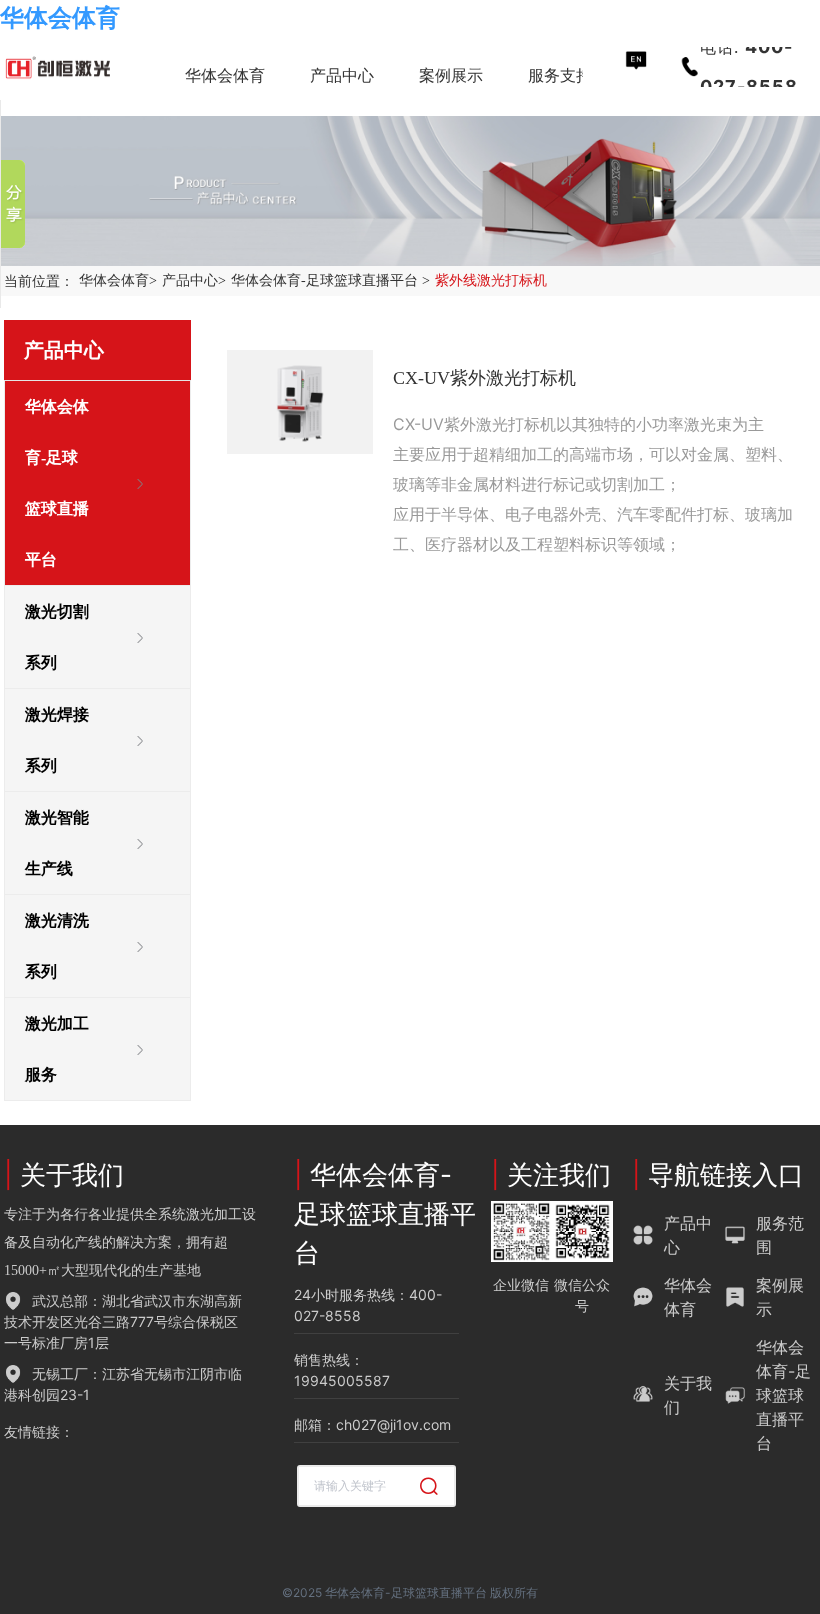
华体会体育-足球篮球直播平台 (330, 280)
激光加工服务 (57, 1049)
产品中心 (194, 280)
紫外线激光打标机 (491, 280)
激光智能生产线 (57, 843)
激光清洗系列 (57, 946)
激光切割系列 (57, 637)
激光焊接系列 (57, 740)
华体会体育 (60, 17)
